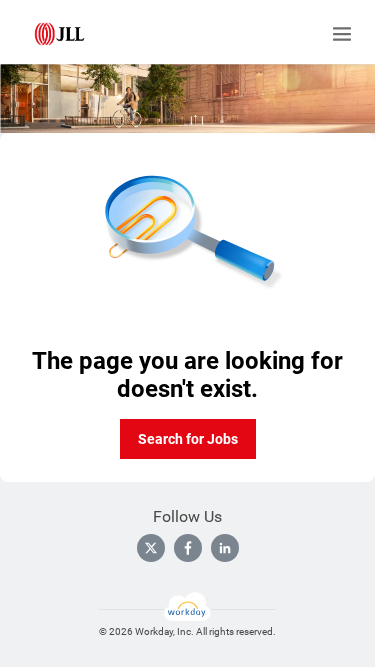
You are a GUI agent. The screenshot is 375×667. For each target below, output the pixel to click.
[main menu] (342, 34)
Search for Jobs (188, 439)
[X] (151, 548)
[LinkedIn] (225, 548)
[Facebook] (188, 548)
